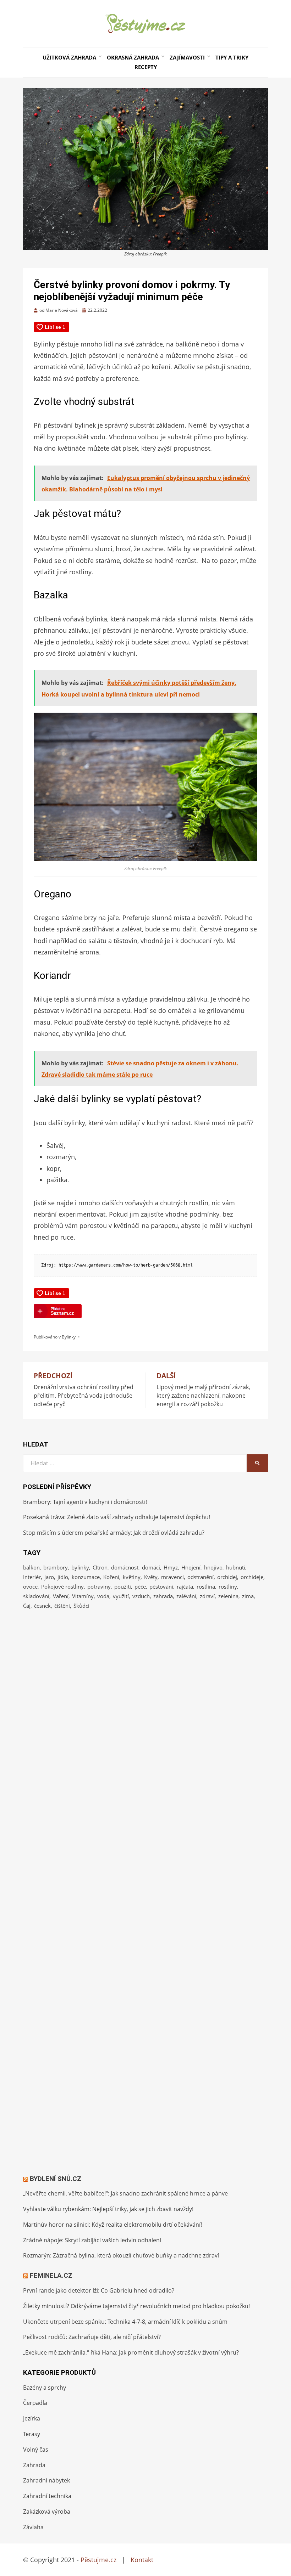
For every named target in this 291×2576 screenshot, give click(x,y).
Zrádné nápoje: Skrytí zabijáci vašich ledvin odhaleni (92, 2240)
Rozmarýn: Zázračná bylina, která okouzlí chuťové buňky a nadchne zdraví (121, 2255)
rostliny (228, 1586)
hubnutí (236, 1567)
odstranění (201, 1577)
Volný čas (36, 2450)
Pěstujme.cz (98, 2560)
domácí (151, 1567)
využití (121, 1596)
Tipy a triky (232, 57)
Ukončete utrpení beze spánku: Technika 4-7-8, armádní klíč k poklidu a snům (125, 2322)
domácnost (125, 1567)
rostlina (206, 1586)
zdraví (207, 1596)
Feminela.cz (51, 2275)
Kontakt (142, 2560)
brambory (56, 1567)
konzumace (86, 1577)
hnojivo (213, 1567)
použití (123, 1586)
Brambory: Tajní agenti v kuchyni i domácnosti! (85, 1502)
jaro (49, 1577)
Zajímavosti (187, 57)
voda (103, 1596)
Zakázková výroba (47, 2512)
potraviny (99, 1586)
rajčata (185, 1586)
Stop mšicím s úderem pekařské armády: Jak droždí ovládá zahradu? (114, 1533)
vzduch (141, 1596)
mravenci (172, 1577)
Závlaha (33, 2527)
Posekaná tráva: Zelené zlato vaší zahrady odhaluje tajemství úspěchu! (117, 1517)
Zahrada (34, 2465)
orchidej (227, 1577)
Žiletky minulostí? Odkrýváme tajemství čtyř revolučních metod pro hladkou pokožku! (136, 2306)
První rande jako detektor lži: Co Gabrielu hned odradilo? (99, 2290)
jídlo (63, 1577)
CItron (100, 1567)
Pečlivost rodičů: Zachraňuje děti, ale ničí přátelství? (92, 2337)
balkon (31, 1567)
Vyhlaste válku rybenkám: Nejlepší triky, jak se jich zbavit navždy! (108, 2209)
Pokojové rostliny (62, 1586)
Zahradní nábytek (46, 2480)
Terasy (32, 2434)
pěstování (161, 1586)
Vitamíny (83, 1596)
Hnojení (191, 1567)
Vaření (61, 1596)
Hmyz (171, 1567)
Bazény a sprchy (45, 2388)
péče (140, 1586)
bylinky (80, 1567)
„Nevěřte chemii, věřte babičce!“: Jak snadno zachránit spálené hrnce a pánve (125, 2193)
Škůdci (81, 1606)
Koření (111, 1577)
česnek (42, 1606)
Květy (151, 1577)
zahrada (163, 1596)
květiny (132, 1577)
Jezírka (32, 2418)
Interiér (32, 1577)
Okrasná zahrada (133, 57)
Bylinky (69, 1337)
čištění (62, 1606)
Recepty (146, 67)
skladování (36, 1596)
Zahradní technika (47, 2496)
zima (248, 1596)
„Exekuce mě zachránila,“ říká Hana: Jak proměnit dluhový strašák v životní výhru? (131, 2352)
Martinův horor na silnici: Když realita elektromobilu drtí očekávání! (112, 2225)
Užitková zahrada (69, 57)
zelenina (228, 1596)
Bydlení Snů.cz (56, 2179)
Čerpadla (35, 2403)
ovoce (30, 1586)
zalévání (186, 1596)
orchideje (252, 1577)
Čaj (27, 1606)
